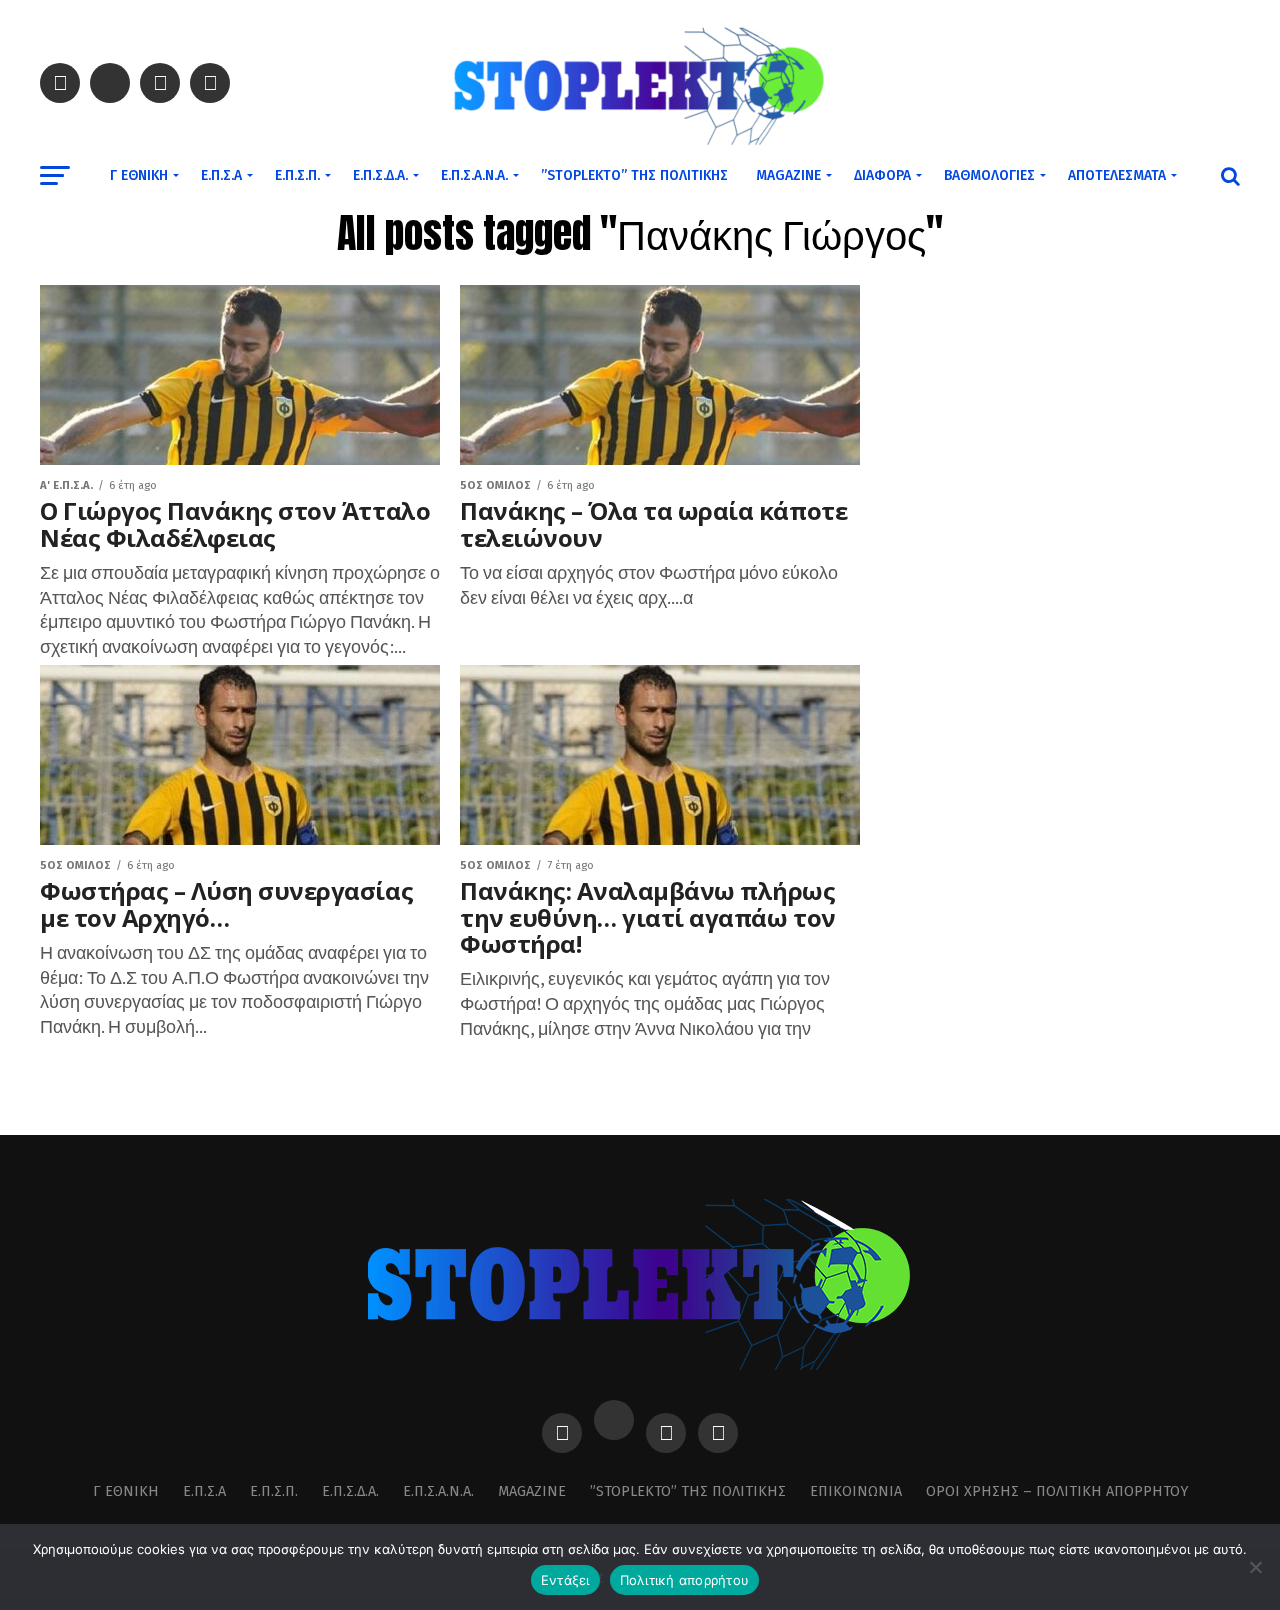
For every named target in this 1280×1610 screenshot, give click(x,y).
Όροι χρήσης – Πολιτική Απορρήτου (1057, 1491)
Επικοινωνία (856, 1491)
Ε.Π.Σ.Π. (297, 175)
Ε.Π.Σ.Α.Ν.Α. (474, 175)
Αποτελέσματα (1117, 175)
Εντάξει (565, 1580)
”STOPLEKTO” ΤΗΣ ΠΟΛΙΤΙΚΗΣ (634, 175)
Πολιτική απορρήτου (685, 1580)
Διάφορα (882, 175)
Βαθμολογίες (989, 175)
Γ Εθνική (139, 175)
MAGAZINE (788, 175)
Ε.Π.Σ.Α (221, 175)
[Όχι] (1255, 1567)
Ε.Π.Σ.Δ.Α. (380, 175)
